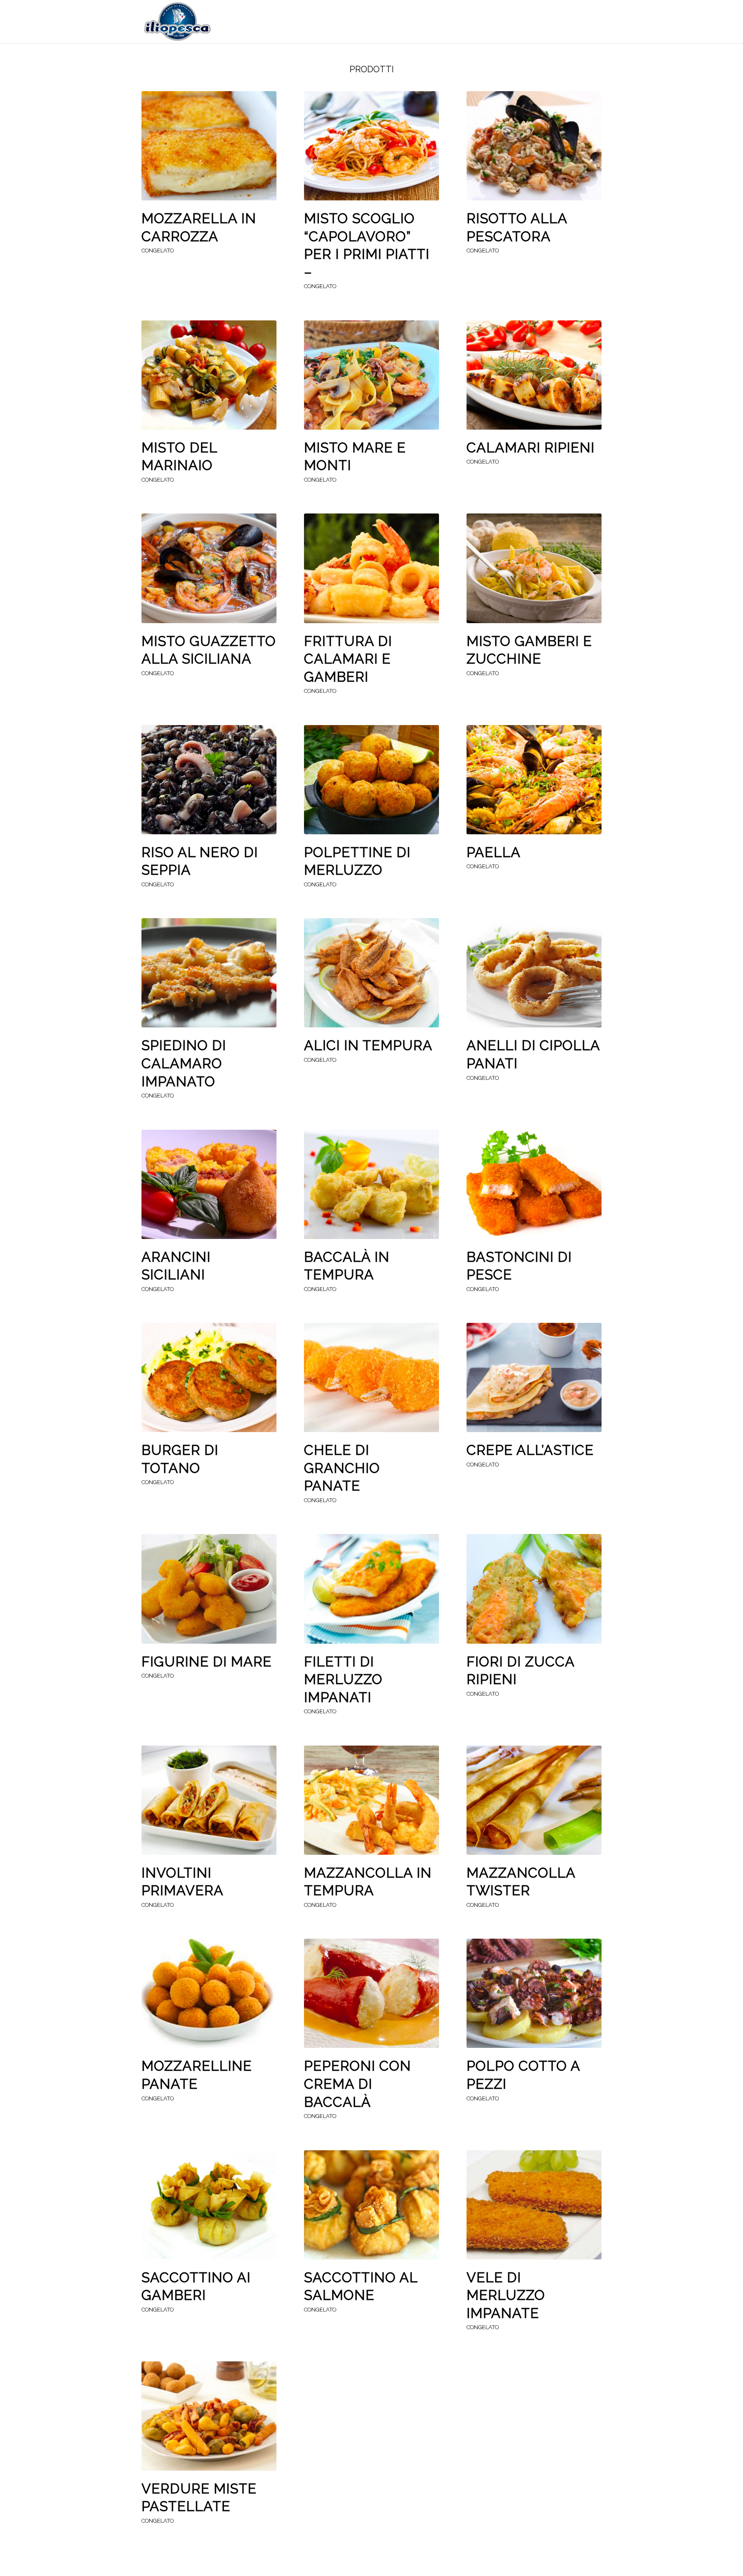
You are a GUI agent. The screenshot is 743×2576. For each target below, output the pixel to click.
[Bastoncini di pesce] (534, 1184)
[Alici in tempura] (371, 973)
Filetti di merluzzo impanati (343, 1679)
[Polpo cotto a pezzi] (534, 1993)
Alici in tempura (368, 1045)
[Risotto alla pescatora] (534, 146)
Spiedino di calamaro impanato (184, 1063)
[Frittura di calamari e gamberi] (371, 568)
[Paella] (534, 780)
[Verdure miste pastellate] (209, 2416)
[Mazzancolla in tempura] (371, 1800)
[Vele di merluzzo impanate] (534, 2205)
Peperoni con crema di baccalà (358, 2084)
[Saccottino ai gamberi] (209, 2205)
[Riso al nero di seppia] (209, 780)
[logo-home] (177, 22)
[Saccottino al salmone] (371, 2205)
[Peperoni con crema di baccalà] (371, 1993)
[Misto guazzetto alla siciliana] (209, 568)
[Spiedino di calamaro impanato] (209, 973)
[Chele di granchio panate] (371, 1377)
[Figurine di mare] (209, 1589)
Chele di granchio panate (342, 1468)
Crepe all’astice (530, 1450)
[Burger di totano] (209, 1377)
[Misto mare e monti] (371, 375)
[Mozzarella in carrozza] (209, 146)
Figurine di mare (207, 1661)
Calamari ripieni (531, 447)
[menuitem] (350, 22)
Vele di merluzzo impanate (506, 2295)
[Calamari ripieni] (534, 375)
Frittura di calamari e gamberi (348, 659)
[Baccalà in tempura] (371, 1184)
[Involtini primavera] (209, 1800)
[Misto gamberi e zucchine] (534, 568)
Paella (494, 852)
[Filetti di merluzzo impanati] (371, 1589)
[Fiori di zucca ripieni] (534, 1589)
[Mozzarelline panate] (209, 1993)
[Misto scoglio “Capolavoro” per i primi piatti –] (371, 146)
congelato (158, 251)
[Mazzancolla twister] (534, 1800)
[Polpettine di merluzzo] (371, 780)
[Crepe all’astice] (534, 1377)
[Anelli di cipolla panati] (534, 973)
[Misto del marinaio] (209, 375)
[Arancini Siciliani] (209, 1184)
